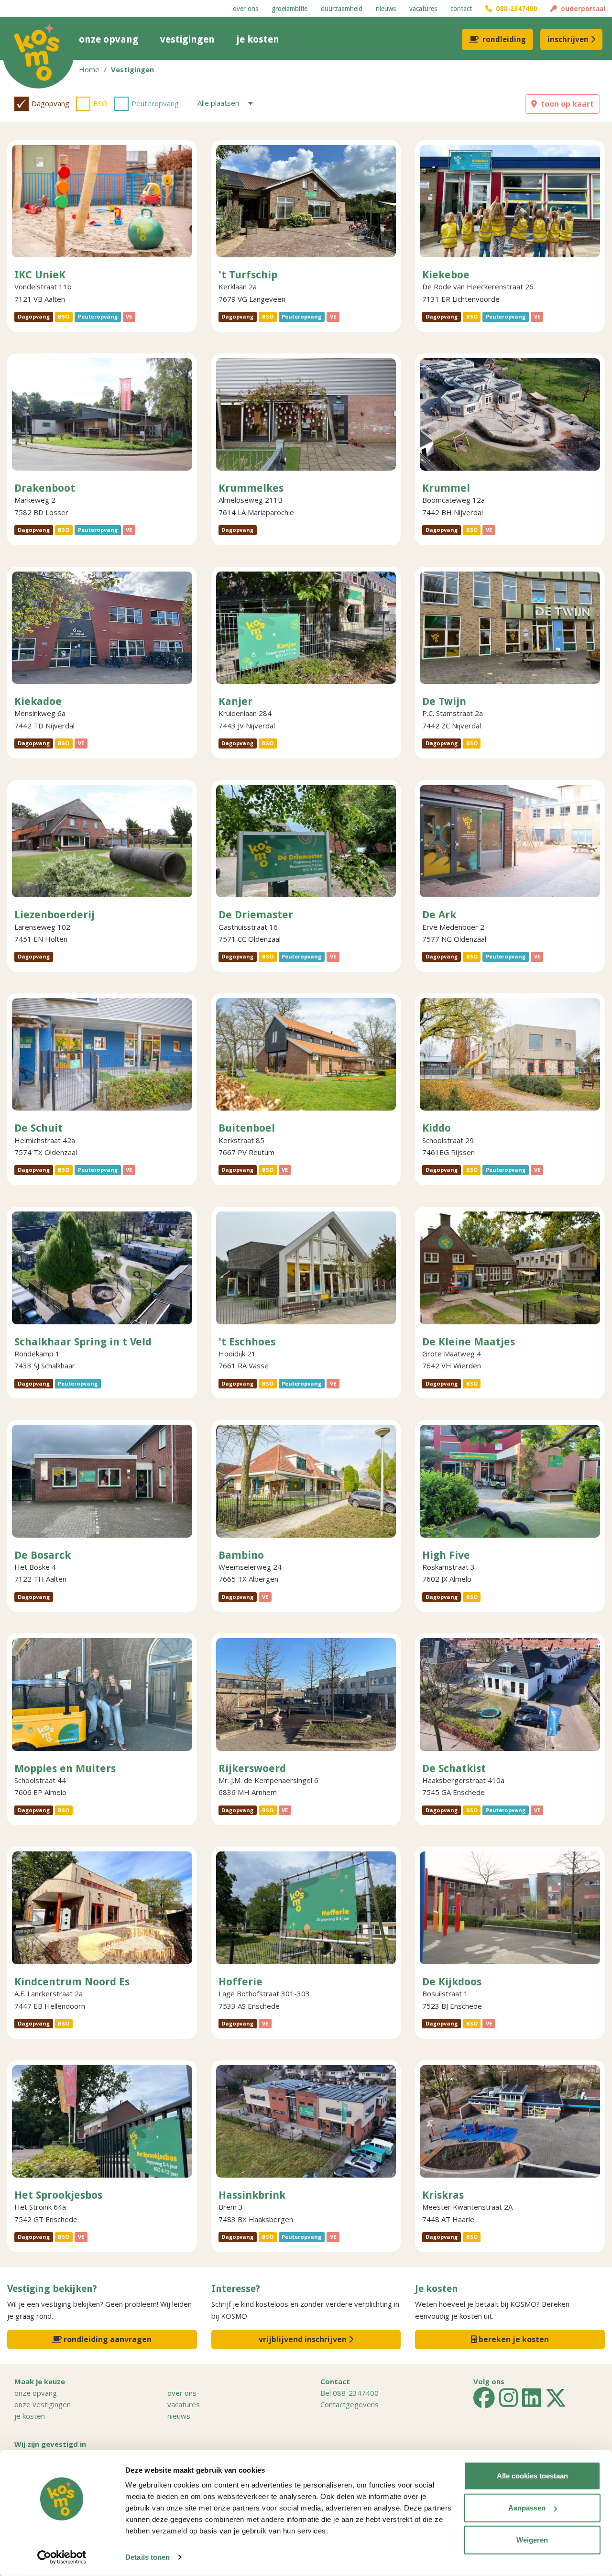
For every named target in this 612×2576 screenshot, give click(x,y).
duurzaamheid (342, 9)
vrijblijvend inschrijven (304, 2339)
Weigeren (532, 2540)
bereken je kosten (513, 2339)
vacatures (423, 9)
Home (89, 69)
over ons (246, 9)
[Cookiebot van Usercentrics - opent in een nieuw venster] (62, 2557)
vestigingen (187, 39)
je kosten (258, 39)
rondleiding (504, 39)
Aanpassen (527, 2508)
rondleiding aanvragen (107, 2339)
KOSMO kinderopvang (38, 53)
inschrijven (568, 39)
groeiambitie (290, 9)
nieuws (386, 9)
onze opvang (109, 39)
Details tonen (148, 2557)
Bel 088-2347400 (350, 2393)
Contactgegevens (350, 2404)
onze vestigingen (43, 2404)
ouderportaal (581, 9)
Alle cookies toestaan (532, 2476)
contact (461, 9)
